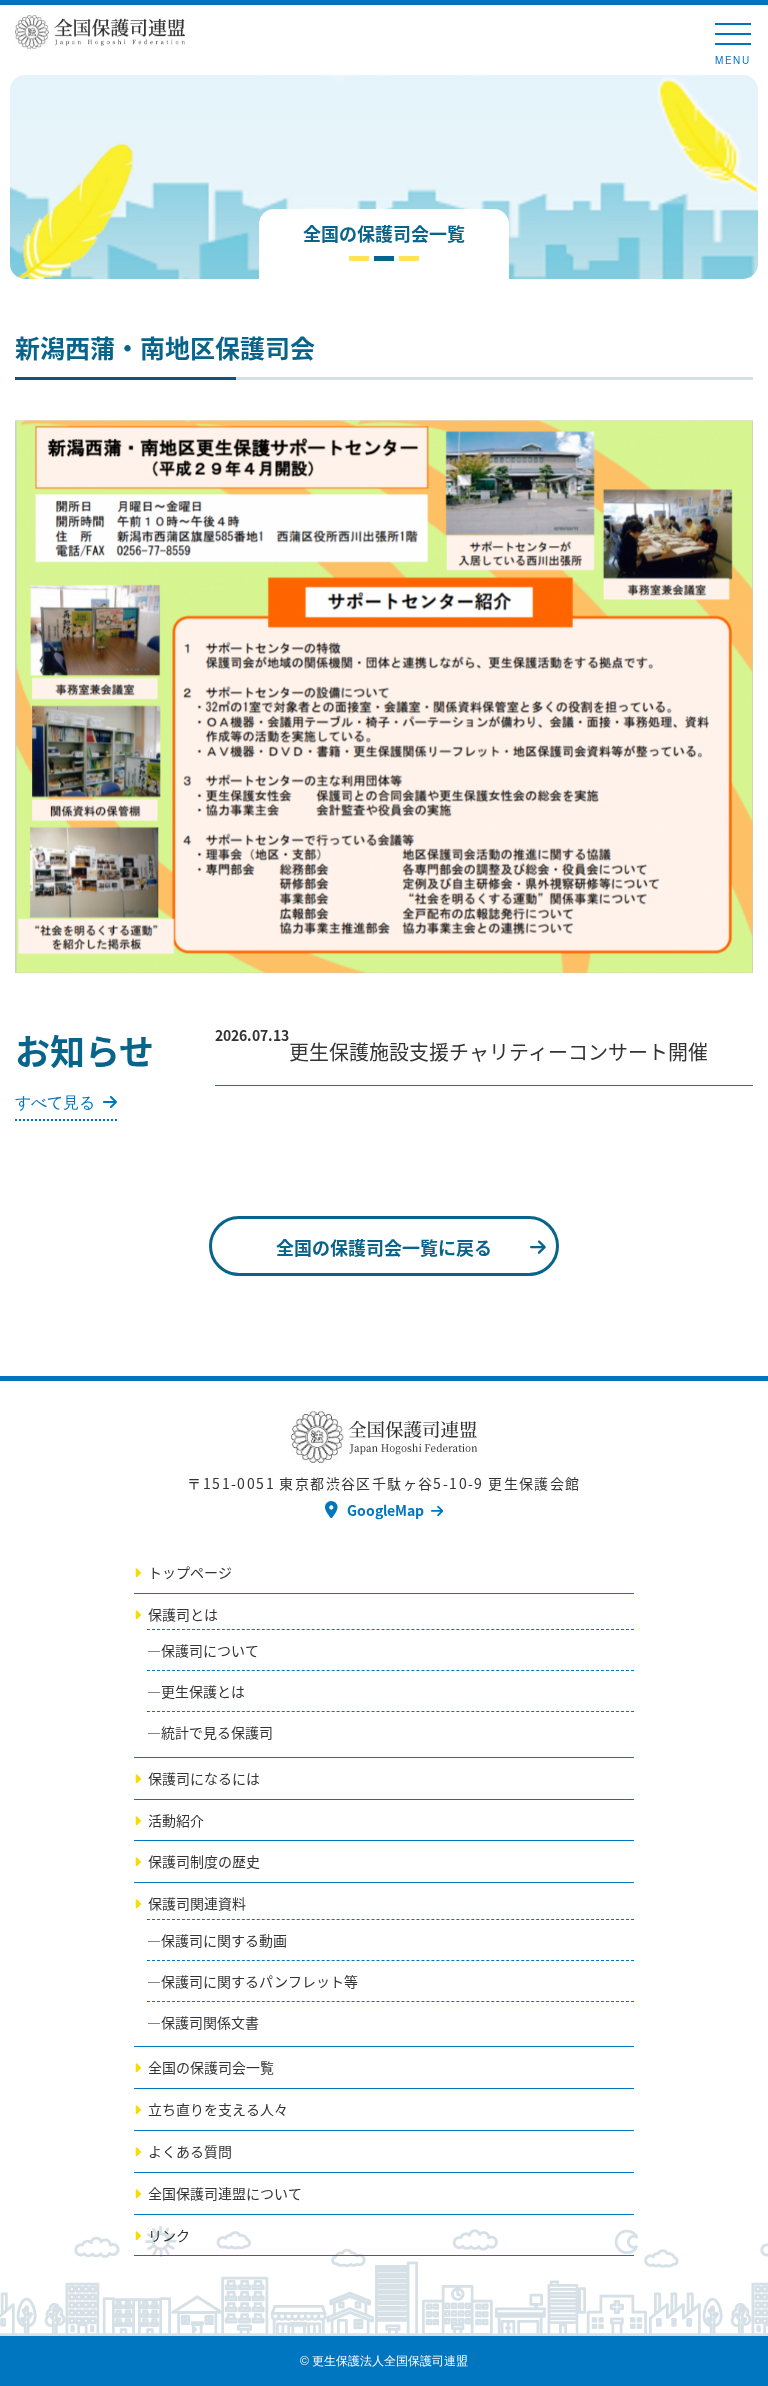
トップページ (190, 1572)
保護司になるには (204, 1778)
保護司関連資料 (197, 1903)
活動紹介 (176, 1820)
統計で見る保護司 (217, 1732)
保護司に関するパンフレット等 (259, 1981)
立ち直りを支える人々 (218, 2109)
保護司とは (183, 1614)
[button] (735, 438)
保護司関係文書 (210, 2022)
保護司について (210, 1650)
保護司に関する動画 (224, 1940)
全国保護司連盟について (225, 2193)
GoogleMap (385, 1510)
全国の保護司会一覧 (211, 2067)
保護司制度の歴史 (204, 1861)
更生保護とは (203, 1691)
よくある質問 (190, 2151)
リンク (169, 2235)
